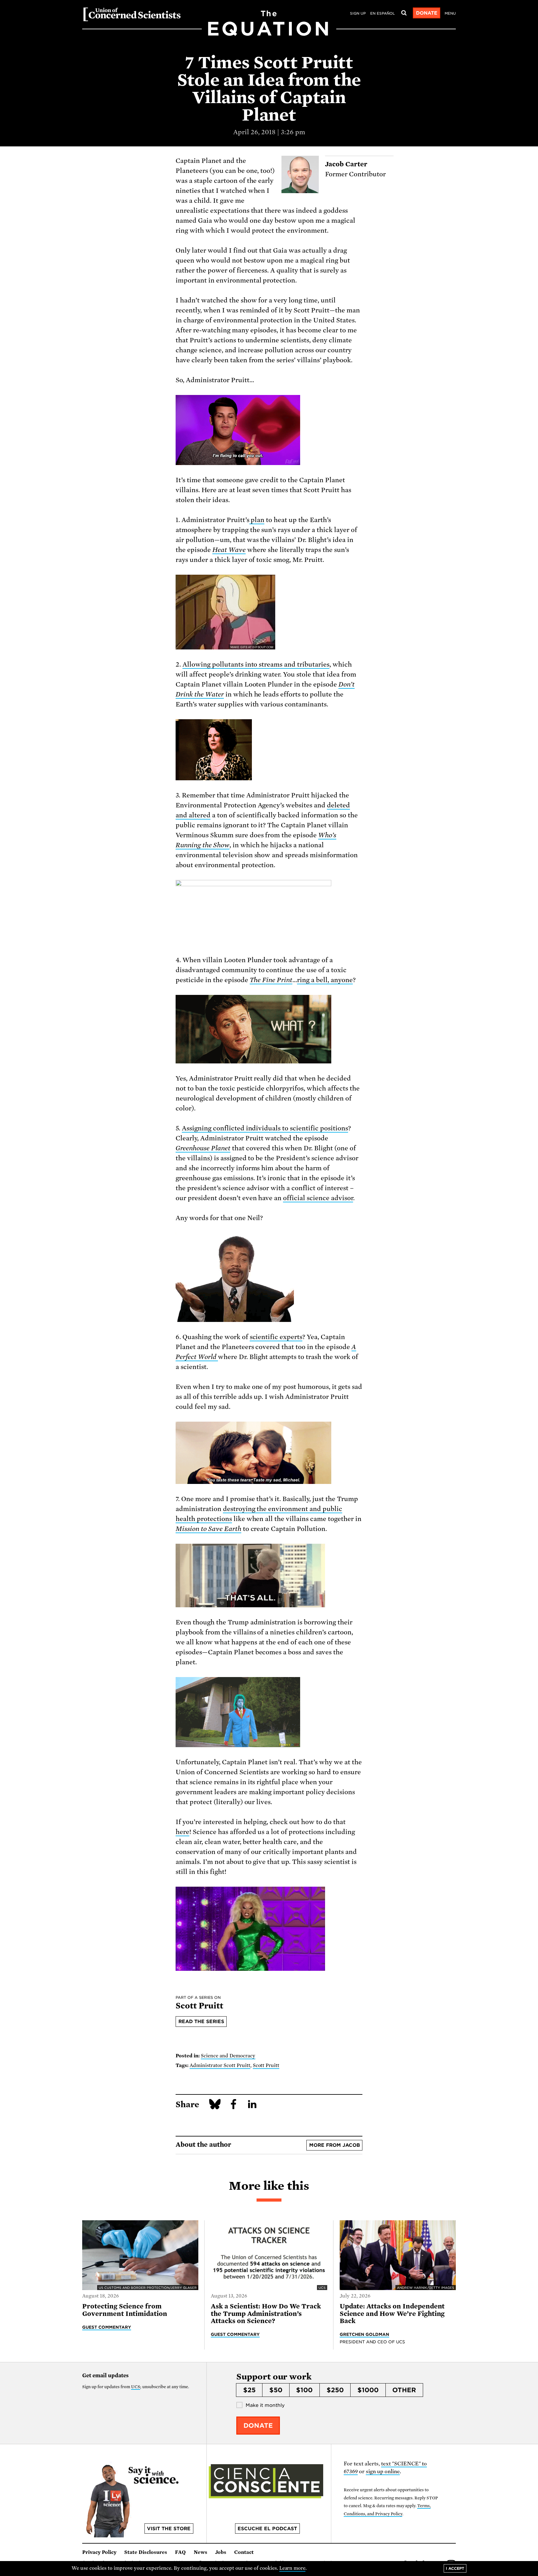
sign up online (383, 2471)
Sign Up (358, 13)
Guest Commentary (107, 2327)
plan (257, 520)
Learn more (293, 2568)
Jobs (221, 2552)
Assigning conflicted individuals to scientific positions (265, 1128)
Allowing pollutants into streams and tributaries (256, 664)
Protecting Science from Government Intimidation (125, 2310)
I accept (455, 2568)
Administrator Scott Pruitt (220, 2065)
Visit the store (169, 2529)
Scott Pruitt (266, 2065)
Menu (450, 13)
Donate (427, 13)
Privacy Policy (99, 2552)
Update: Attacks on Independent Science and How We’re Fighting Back (392, 2314)
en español (382, 13)
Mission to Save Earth (208, 1529)
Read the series (201, 2022)
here (182, 1832)
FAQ (180, 2552)
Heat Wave (229, 550)
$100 (304, 2390)
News (201, 2552)
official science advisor (318, 1198)
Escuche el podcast (267, 2529)
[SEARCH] (404, 13)
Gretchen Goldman (365, 2334)
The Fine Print (271, 980)
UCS (136, 2387)
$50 (276, 2390)
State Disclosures (146, 2552)
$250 (335, 2390)
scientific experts (276, 1337)
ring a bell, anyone (325, 980)
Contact (244, 2552)
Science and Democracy (228, 2056)
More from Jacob (335, 2145)
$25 (249, 2390)
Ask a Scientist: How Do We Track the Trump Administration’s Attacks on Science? (266, 2314)
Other (404, 2390)
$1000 (368, 2390)
